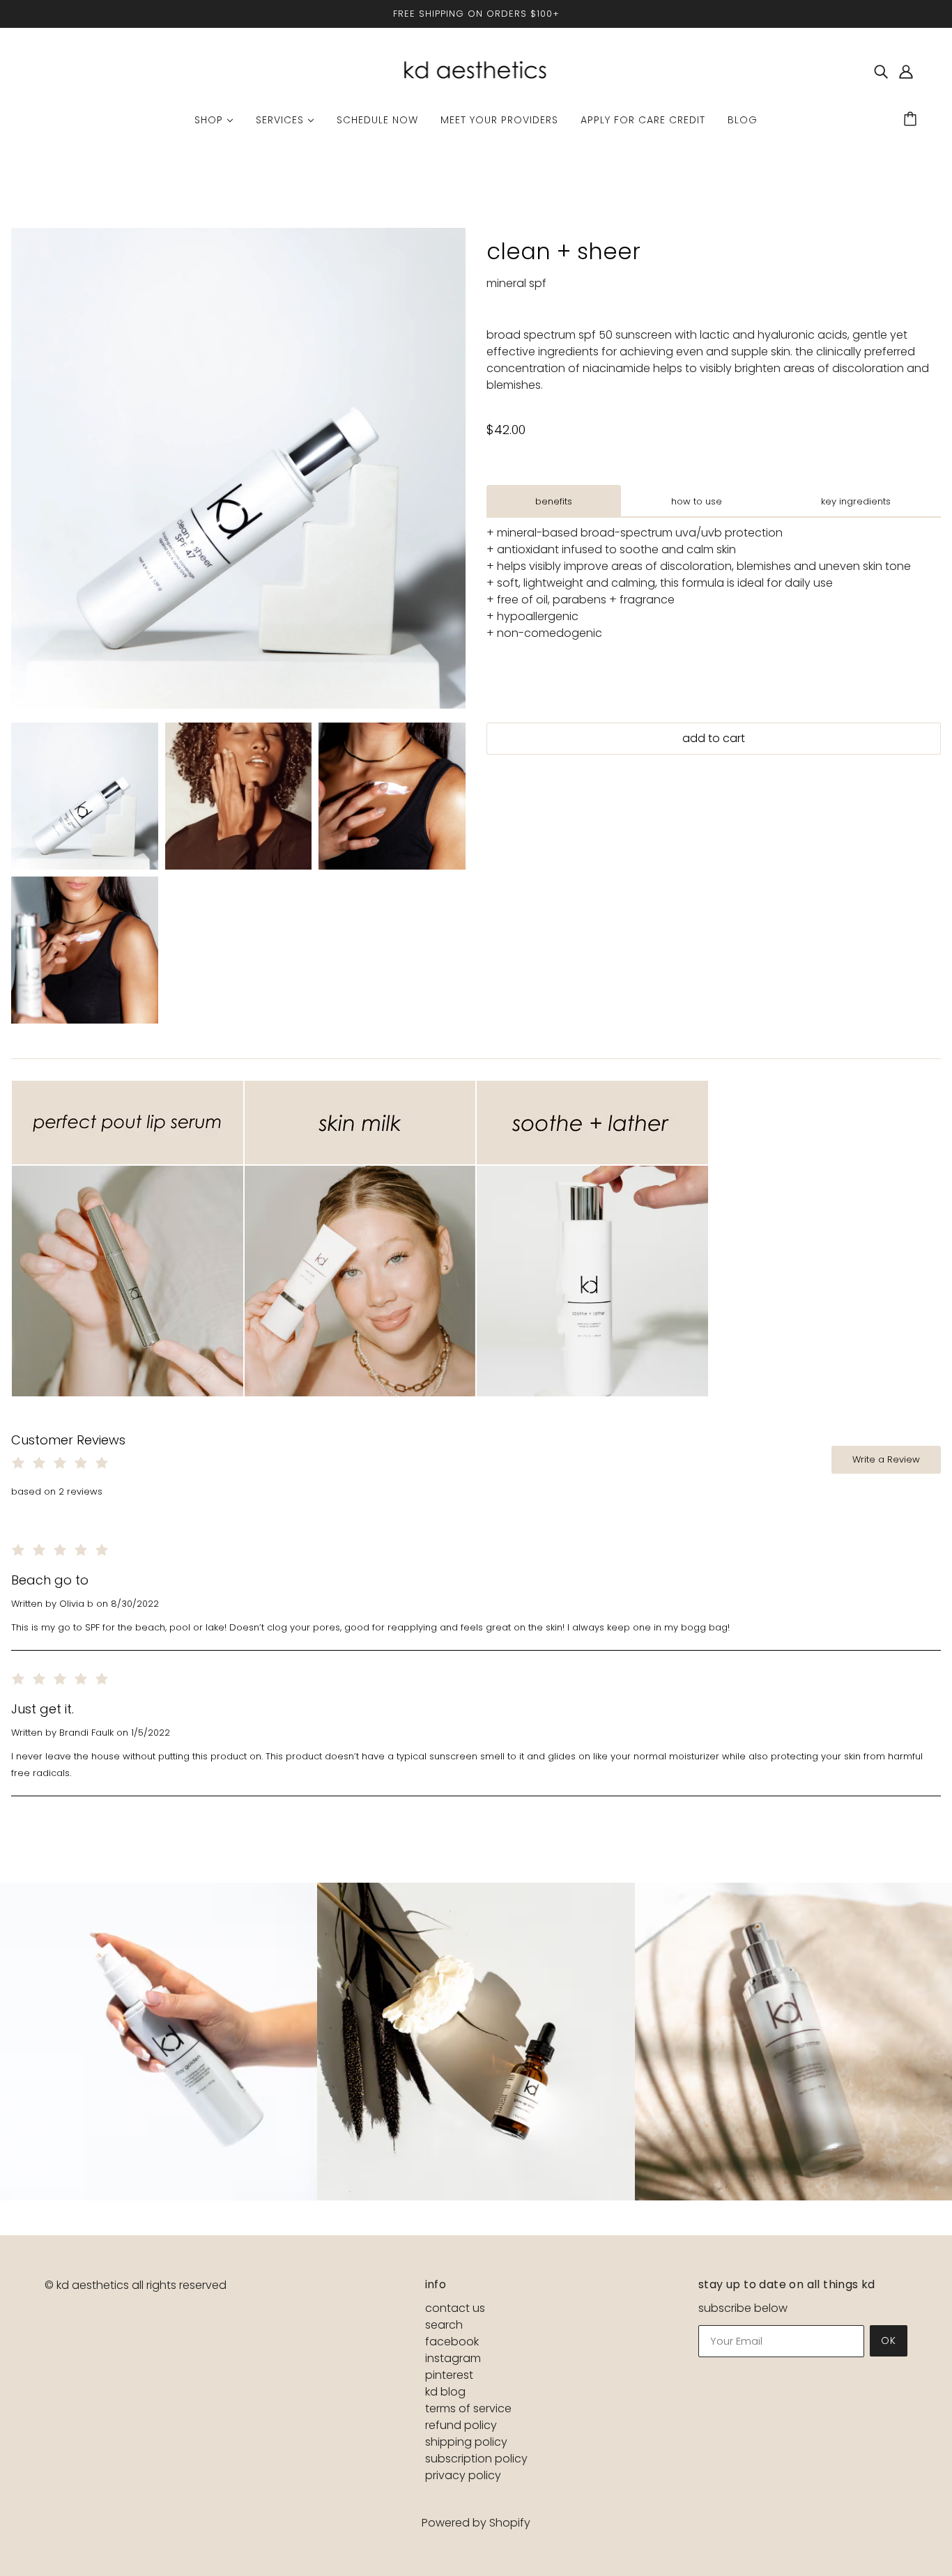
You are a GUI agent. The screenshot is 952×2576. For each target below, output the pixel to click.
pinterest (449, 2375)
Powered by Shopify (476, 2523)
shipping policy (466, 2442)
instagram (453, 2358)
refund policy (461, 2425)
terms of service (468, 2408)
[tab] (554, 501)
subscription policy (476, 2459)
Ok (889, 2340)
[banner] (476, 71)
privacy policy (463, 2475)
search (444, 2325)
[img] (881, 72)
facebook (452, 2342)
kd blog (445, 2392)
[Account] (906, 72)
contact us (455, 2308)
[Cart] (912, 120)
